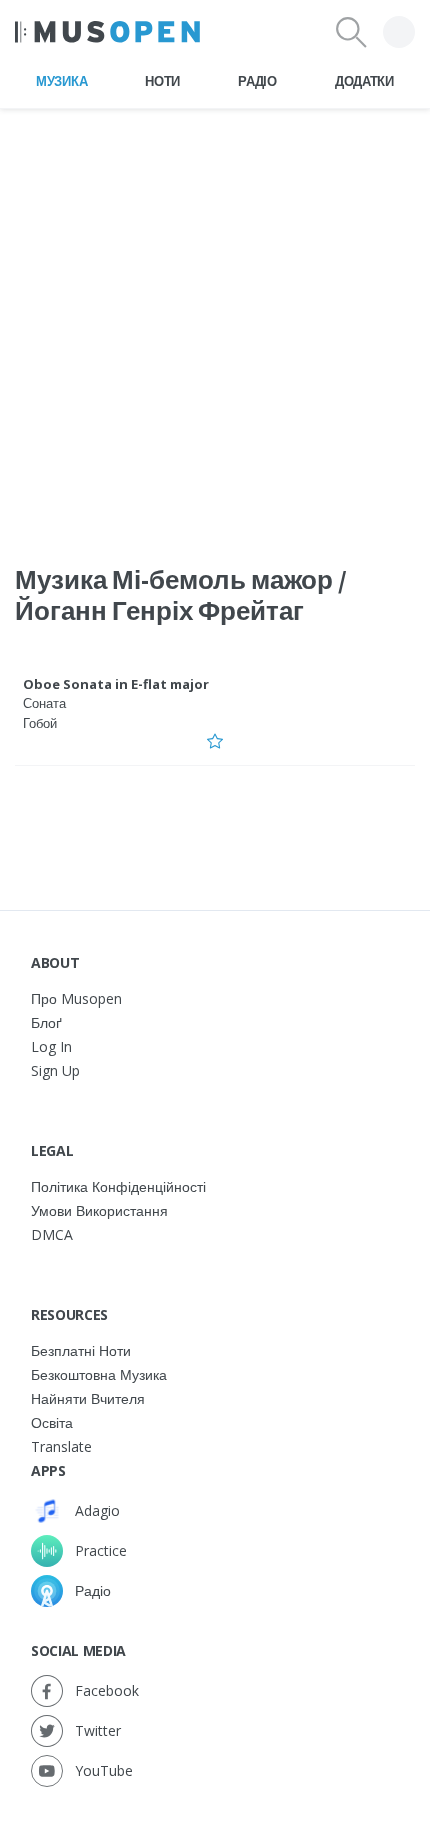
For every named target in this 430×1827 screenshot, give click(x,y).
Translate (61, 1446)
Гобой (40, 723)
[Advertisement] (215, 324)
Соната (44, 703)
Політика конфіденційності (118, 1186)
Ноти (162, 81)
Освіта (52, 1422)
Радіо (257, 81)
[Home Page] (107, 32)
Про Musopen (76, 998)
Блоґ (46, 1022)
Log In (51, 1046)
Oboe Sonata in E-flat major (116, 684)
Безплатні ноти (81, 1350)
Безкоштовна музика (99, 1374)
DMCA (52, 1234)
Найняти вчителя (88, 1398)
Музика (61, 81)
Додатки (364, 81)
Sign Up (55, 1070)
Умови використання (99, 1210)
